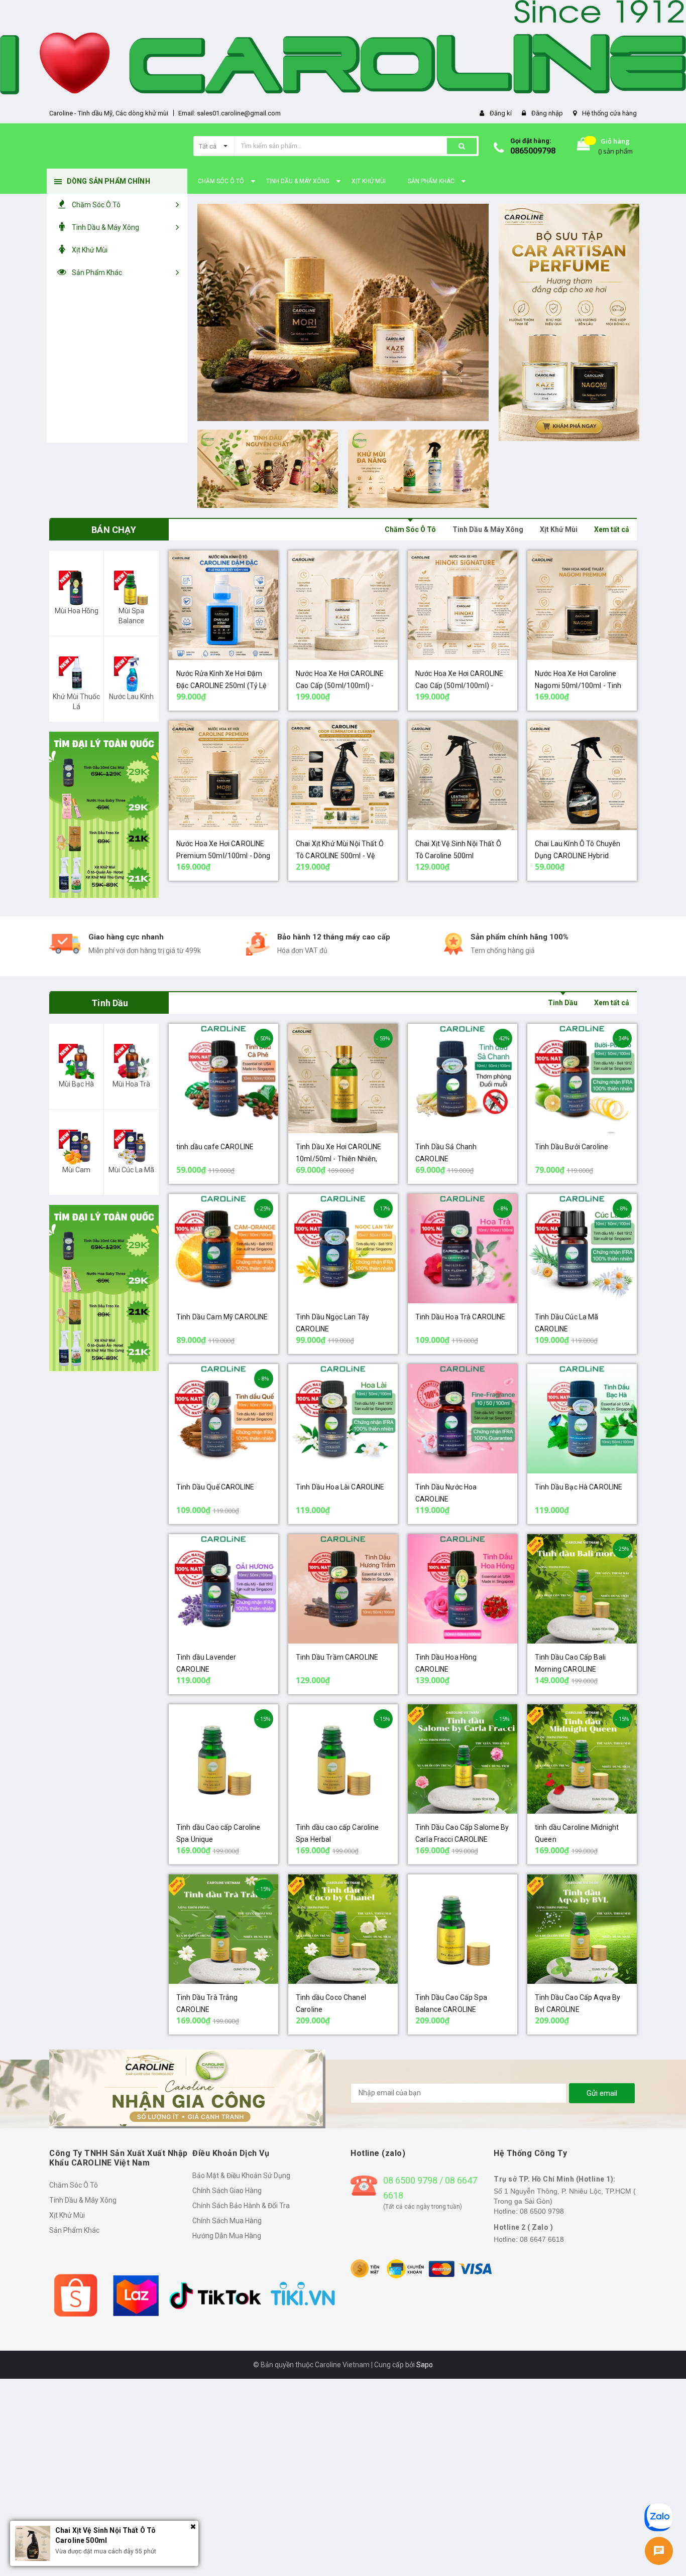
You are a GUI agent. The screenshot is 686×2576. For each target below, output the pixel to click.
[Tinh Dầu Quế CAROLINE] (223, 1419)
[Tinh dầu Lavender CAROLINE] (223, 1589)
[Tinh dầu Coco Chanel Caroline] (343, 1929)
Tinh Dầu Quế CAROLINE (215, 1487)
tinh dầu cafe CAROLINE (215, 1147)
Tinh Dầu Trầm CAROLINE (337, 1657)
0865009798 (533, 151)
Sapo (425, 2365)
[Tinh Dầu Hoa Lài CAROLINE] (343, 1419)
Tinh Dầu (563, 1003)
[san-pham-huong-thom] (343, 312)
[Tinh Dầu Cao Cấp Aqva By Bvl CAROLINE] (582, 1929)
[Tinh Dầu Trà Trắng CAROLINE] (223, 1929)
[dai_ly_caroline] (104, 815)
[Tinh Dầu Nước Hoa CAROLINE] (463, 1419)
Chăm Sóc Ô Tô (410, 529)
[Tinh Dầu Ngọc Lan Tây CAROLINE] (343, 1249)
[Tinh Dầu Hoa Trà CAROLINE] (463, 1249)
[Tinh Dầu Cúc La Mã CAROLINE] (582, 1249)
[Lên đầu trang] (660, 2485)
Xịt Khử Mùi (559, 529)
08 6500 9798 (542, 2211)
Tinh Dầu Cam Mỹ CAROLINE (222, 1317)
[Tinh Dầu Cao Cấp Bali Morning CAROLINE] (582, 1589)
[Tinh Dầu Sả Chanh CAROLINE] (463, 1078)
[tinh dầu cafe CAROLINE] (223, 1078)
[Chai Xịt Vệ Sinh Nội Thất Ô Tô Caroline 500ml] (463, 775)
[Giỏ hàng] (584, 146)
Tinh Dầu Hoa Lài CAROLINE (340, 1487)
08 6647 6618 (542, 2239)
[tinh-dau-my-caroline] (268, 469)
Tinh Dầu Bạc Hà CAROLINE (579, 1487)
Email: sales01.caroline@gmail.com (230, 113)
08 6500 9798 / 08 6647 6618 (430, 2188)
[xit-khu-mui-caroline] (418, 469)
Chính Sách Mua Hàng (227, 2221)
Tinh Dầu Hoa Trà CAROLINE (461, 1317)
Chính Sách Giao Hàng (227, 2191)
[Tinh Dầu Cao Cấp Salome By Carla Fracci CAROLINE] (463, 1759)
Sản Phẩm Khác (74, 2230)
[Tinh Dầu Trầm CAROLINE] (343, 1589)
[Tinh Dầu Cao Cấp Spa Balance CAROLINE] (463, 1929)
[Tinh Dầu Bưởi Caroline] (582, 1078)
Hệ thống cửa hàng (609, 113)
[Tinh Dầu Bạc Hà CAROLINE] (582, 1419)
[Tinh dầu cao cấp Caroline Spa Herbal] (343, 1759)
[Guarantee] (422, 2268)
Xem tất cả (612, 529)
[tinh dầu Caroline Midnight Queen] (582, 1759)
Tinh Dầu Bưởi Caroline (571, 1147)
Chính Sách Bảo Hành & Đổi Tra (241, 2206)
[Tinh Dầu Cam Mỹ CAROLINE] (223, 1249)
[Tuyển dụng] (104, 1288)
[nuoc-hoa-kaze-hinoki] (569, 322)
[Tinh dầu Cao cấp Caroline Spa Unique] (223, 1759)
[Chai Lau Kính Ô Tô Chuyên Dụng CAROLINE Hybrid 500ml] (582, 775)
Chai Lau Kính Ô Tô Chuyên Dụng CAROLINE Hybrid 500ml (578, 856)
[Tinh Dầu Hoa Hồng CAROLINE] (463, 1589)
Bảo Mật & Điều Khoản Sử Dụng (241, 2176)
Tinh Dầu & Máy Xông (488, 529)
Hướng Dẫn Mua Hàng (227, 2236)
